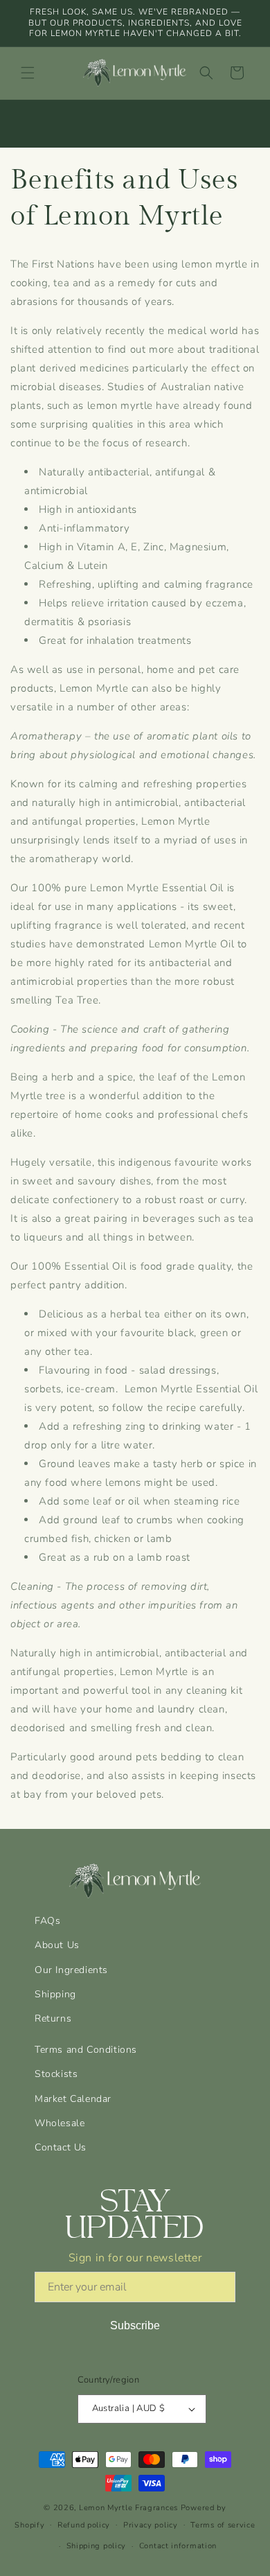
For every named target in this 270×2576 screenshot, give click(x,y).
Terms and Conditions (86, 2050)
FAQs (47, 1921)
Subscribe (135, 2325)
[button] (28, 73)
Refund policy (84, 2525)
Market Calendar (73, 2099)
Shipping (55, 1994)
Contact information (178, 2546)
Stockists (56, 2074)
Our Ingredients (71, 1970)
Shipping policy (97, 2546)
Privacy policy (151, 2525)
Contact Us (61, 2147)
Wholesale (60, 2123)
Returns (53, 2018)
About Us (57, 1945)
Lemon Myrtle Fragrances (128, 2508)
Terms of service (223, 2525)
